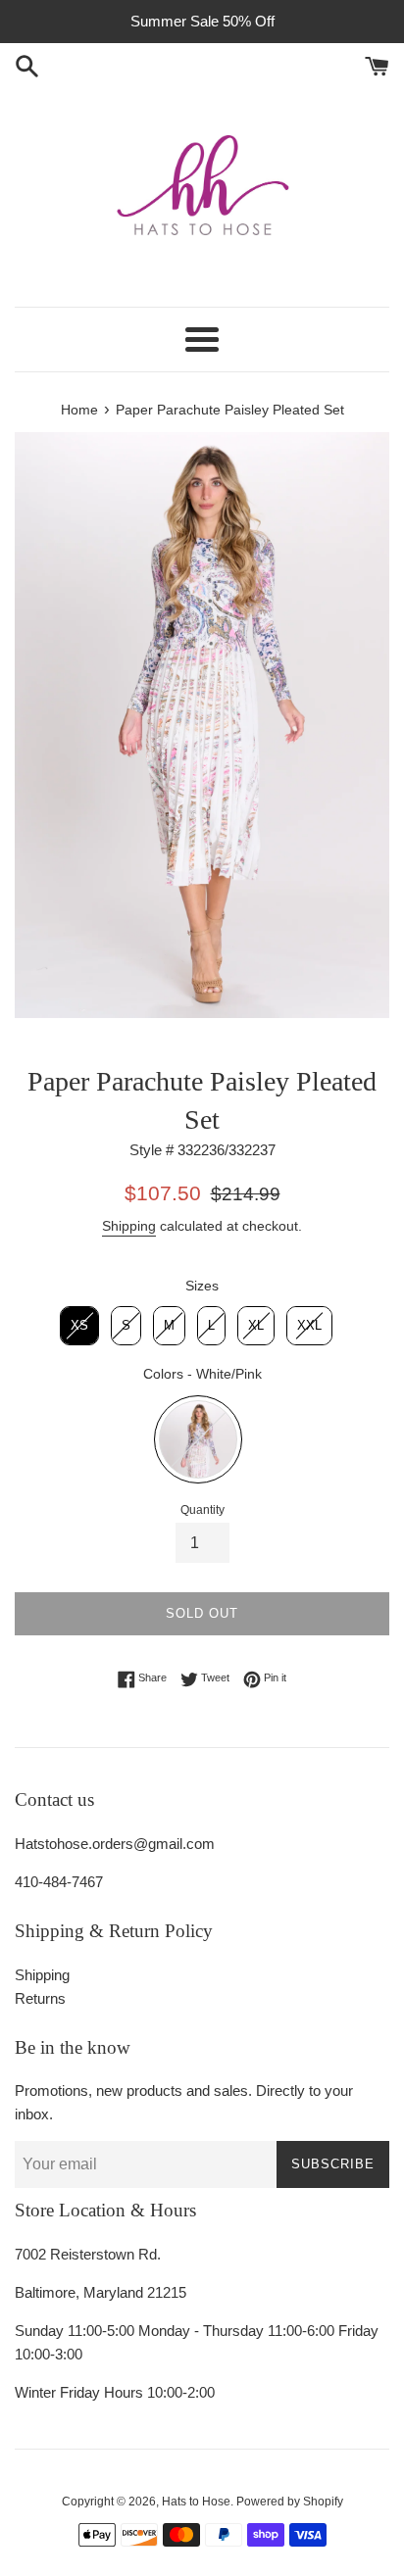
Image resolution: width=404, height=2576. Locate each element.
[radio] (79, 1326)
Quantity (202, 1510)
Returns (40, 1998)
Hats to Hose (196, 2502)
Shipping (129, 1226)
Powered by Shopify (290, 2502)
